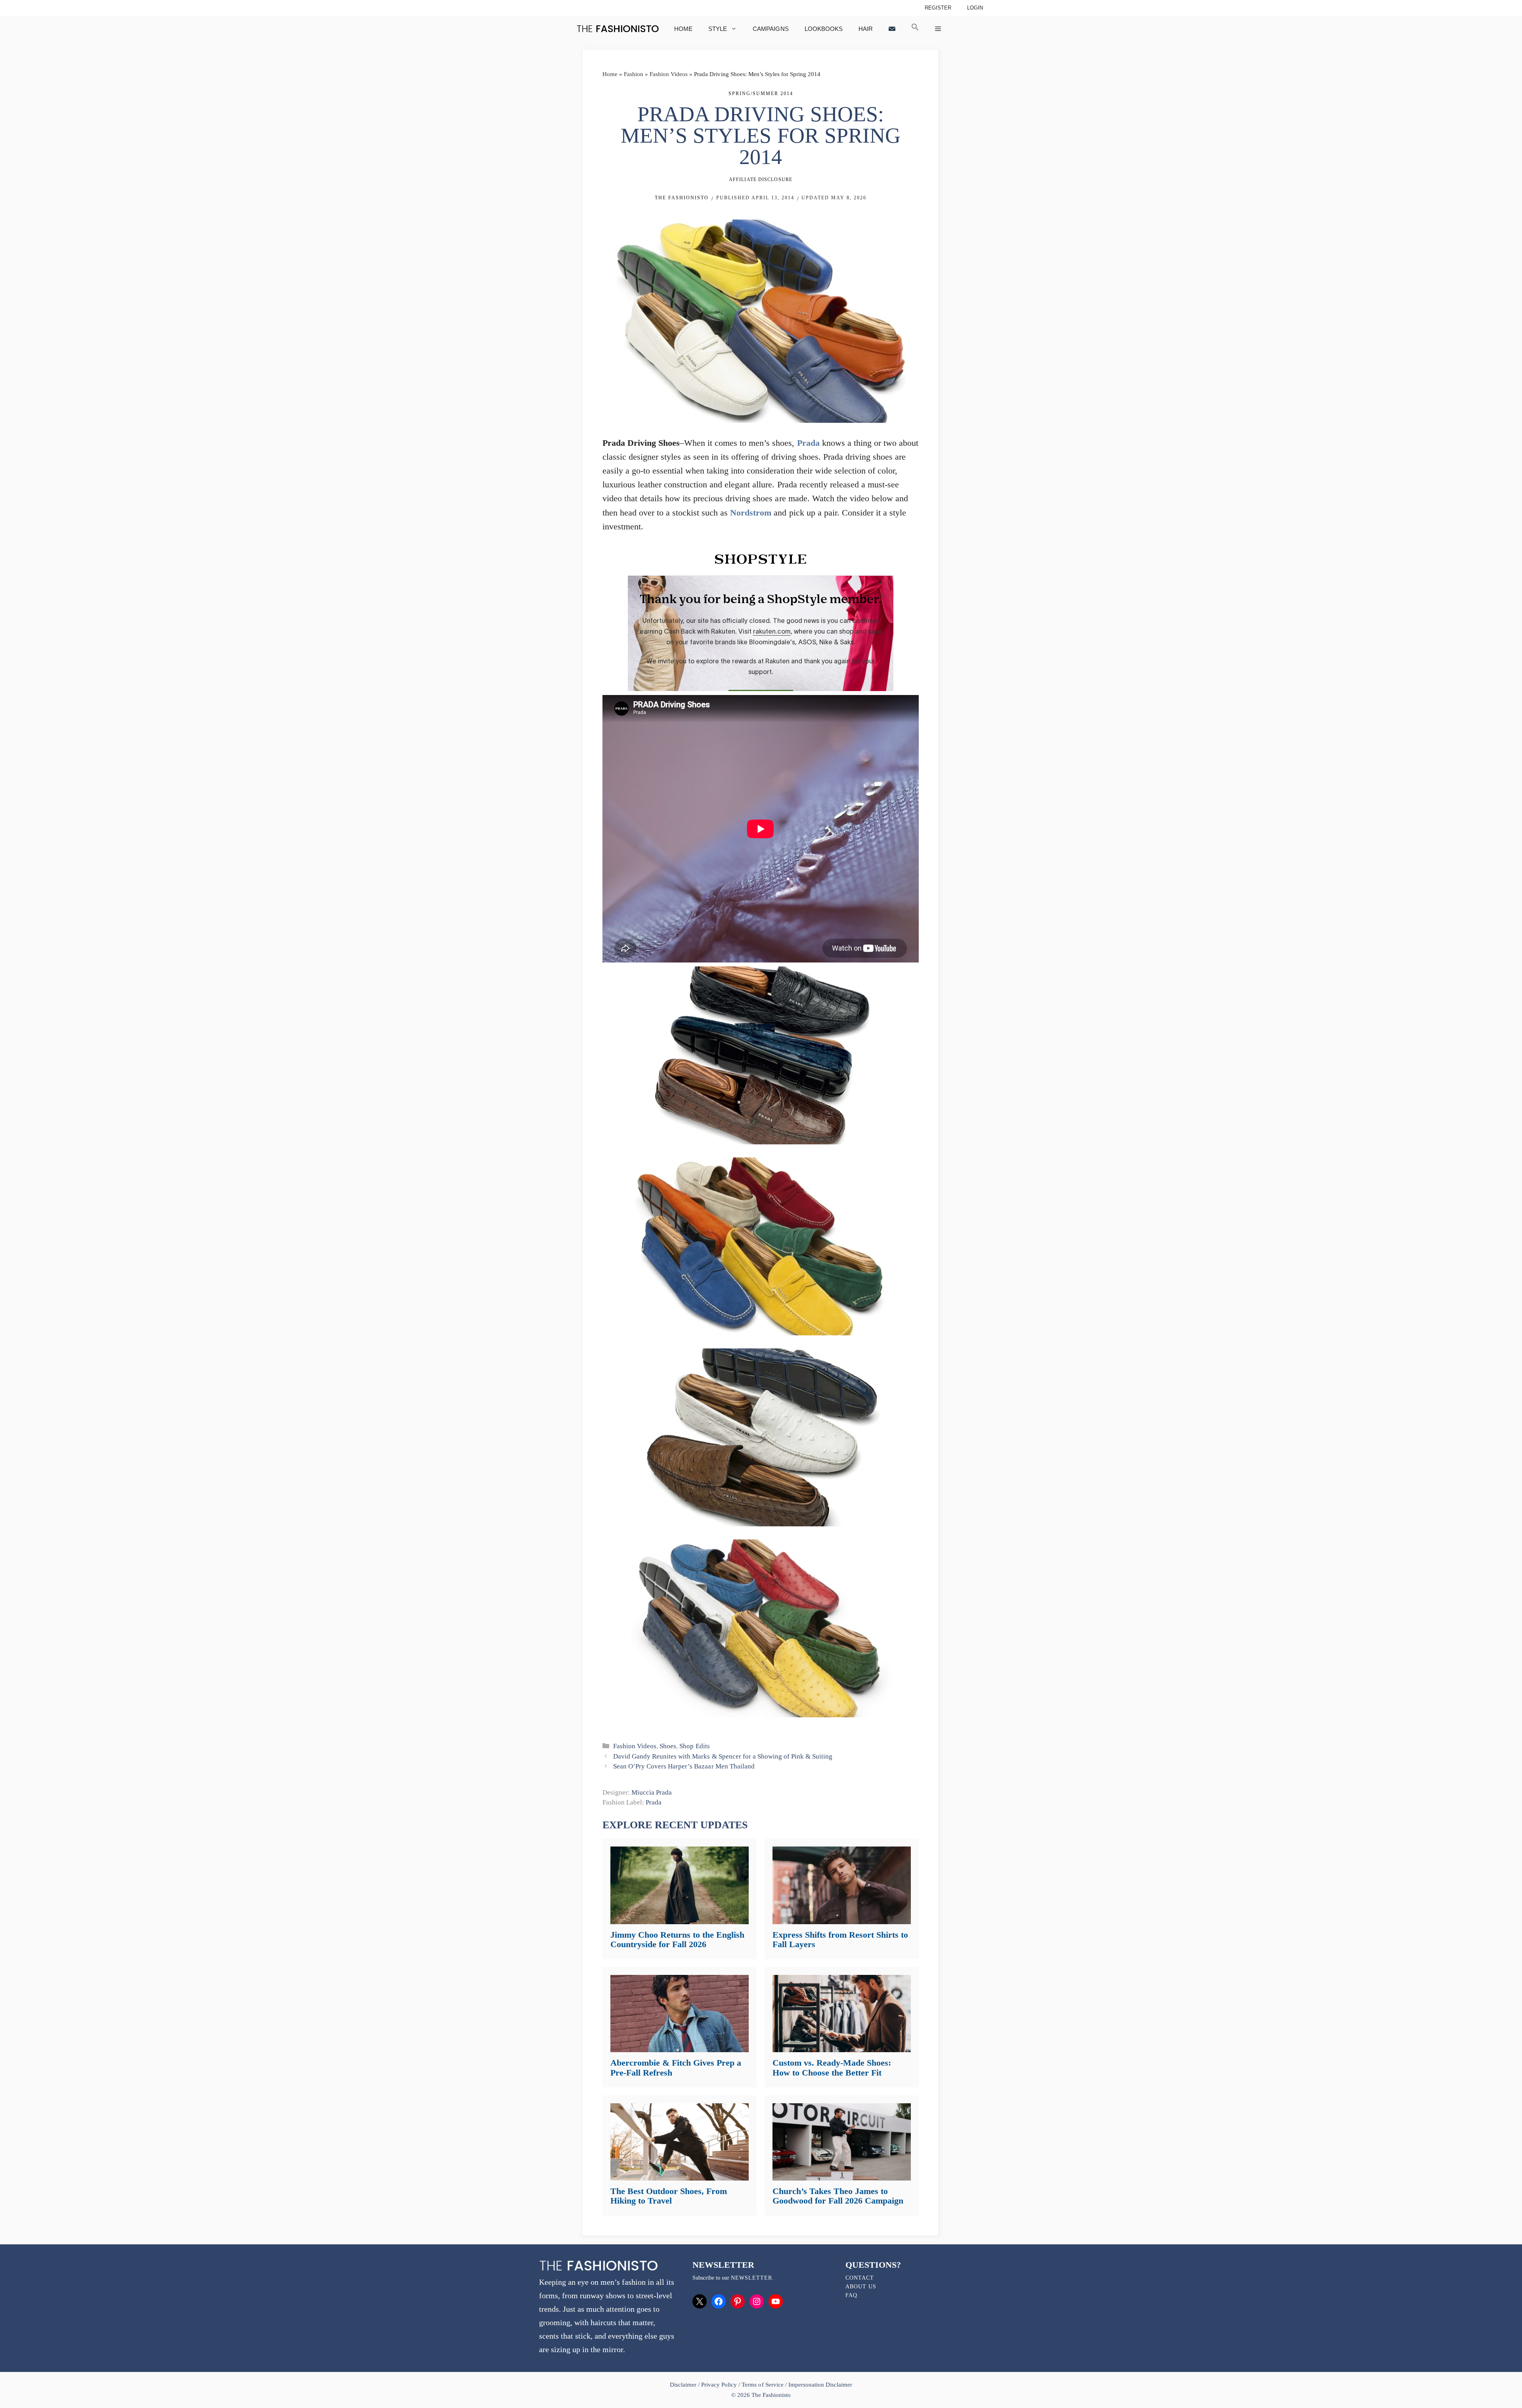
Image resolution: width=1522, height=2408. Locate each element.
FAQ (851, 2295)
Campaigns (771, 29)
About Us (861, 2287)
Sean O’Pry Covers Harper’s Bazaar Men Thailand (684, 1766)
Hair (866, 29)
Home (683, 29)
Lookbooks (824, 29)
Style (718, 29)
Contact (860, 2278)
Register (938, 8)
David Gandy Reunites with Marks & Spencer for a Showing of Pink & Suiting (723, 1756)
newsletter (751, 2278)
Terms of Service (762, 2385)
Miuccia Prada (652, 1792)
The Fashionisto (682, 198)
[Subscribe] (892, 29)
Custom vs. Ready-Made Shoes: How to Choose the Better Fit (832, 2067)
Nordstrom (751, 513)
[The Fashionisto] (618, 29)
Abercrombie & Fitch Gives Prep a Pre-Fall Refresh (676, 2067)
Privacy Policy (719, 2385)
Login (975, 8)
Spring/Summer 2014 (761, 94)
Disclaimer (684, 2385)
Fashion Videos (669, 74)
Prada (808, 443)
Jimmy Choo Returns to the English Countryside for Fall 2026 (677, 1939)
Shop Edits (694, 1746)
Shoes (668, 1746)
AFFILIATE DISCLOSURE (761, 180)
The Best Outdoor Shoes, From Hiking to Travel (669, 2196)
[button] (915, 29)
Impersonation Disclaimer (820, 2385)
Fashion (634, 74)
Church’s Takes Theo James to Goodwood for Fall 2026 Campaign (838, 2196)
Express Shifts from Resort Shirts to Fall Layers (840, 1939)
